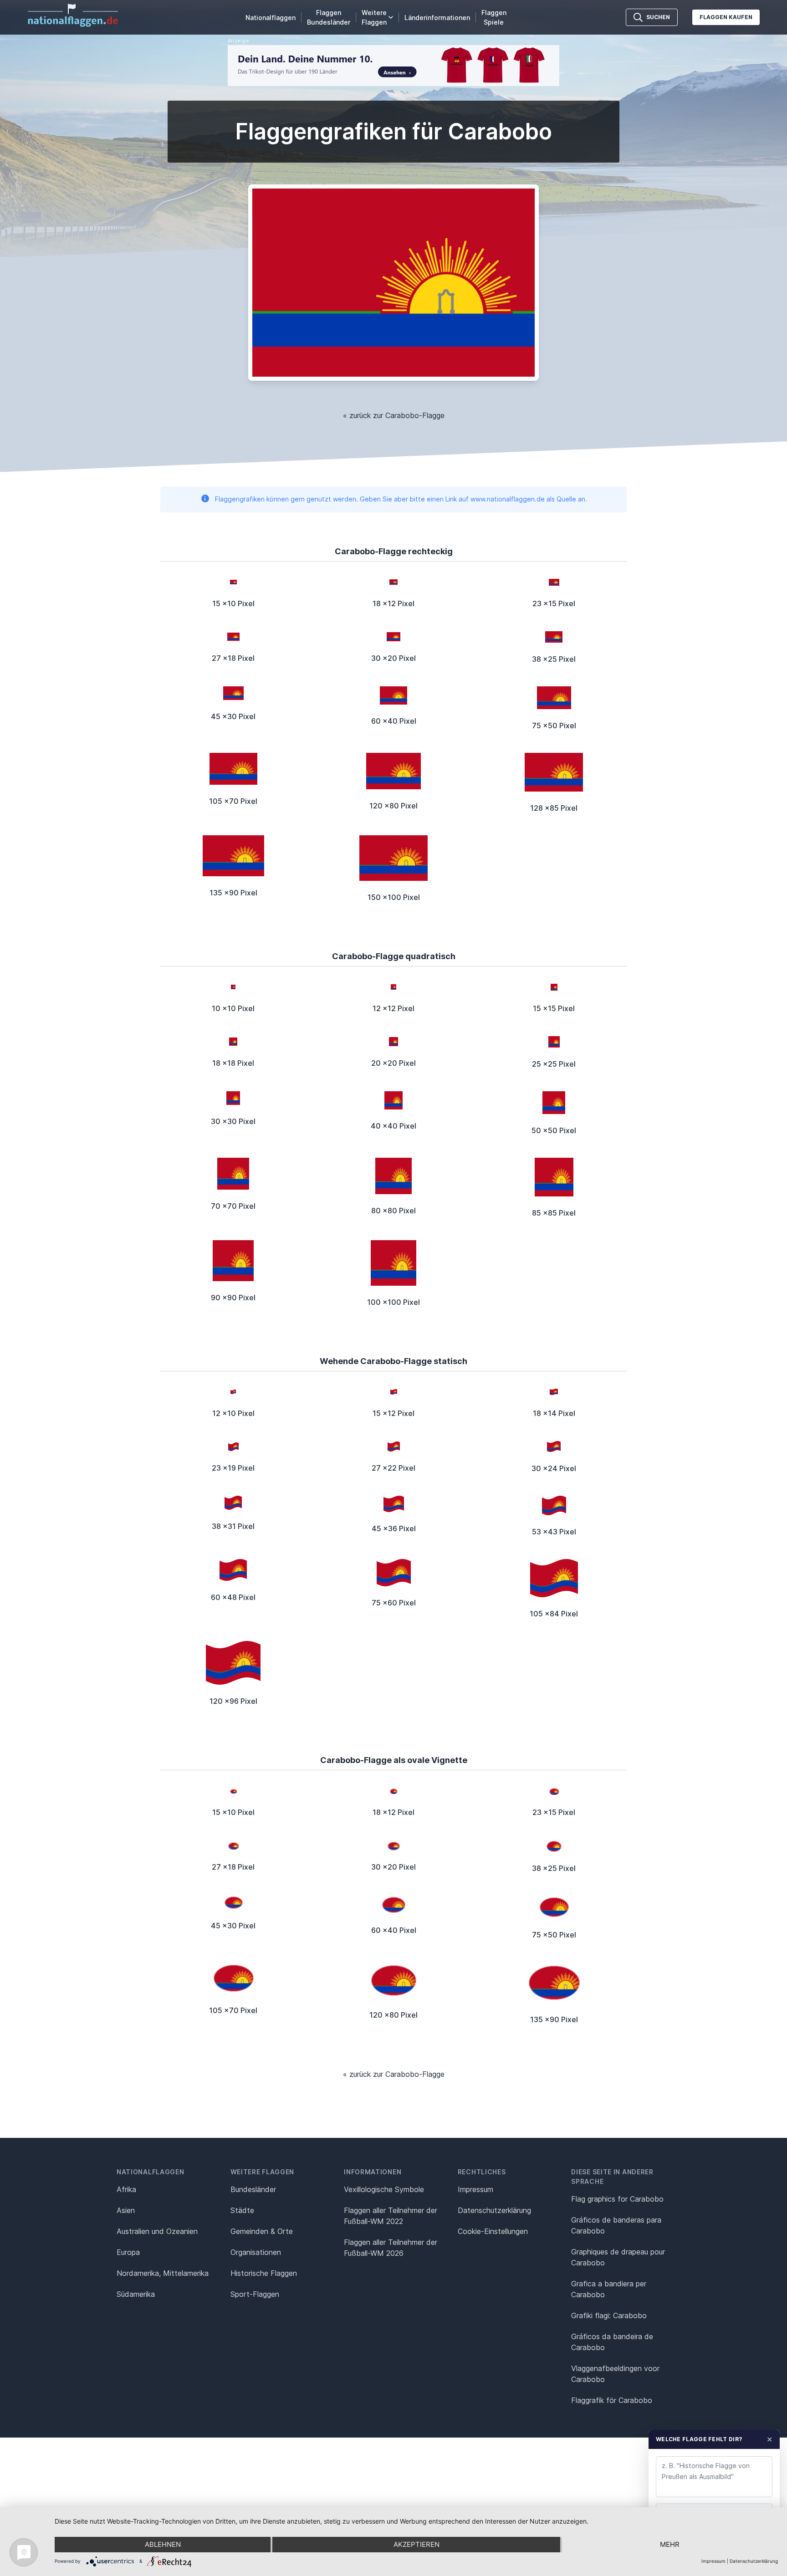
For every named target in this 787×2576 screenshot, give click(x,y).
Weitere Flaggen (374, 17)
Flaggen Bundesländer (329, 17)
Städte (242, 2210)
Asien (126, 2210)
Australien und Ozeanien (157, 2231)
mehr (670, 2544)
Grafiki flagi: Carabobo (609, 2315)
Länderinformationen (437, 18)
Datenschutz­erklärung (494, 2210)
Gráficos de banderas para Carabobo (616, 2225)
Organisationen (256, 2252)
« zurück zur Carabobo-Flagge (394, 415)
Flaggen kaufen (726, 17)
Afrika (126, 2189)
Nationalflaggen (271, 18)
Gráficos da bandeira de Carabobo (612, 2342)
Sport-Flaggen (255, 2294)
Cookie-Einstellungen (493, 2231)
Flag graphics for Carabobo (617, 2199)
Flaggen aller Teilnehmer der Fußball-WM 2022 (391, 2216)
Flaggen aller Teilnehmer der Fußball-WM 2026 (391, 2248)
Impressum (475, 2189)
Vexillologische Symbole (384, 2189)
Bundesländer (253, 2189)
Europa (128, 2252)
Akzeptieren (416, 2544)
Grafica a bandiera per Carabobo (609, 2289)
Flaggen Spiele (494, 17)
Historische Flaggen (264, 2273)
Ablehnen (163, 2544)
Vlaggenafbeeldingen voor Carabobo (615, 2374)
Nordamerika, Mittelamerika (163, 2273)
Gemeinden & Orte (262, 2231)
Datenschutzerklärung (754, 2561)
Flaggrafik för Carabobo (612, 2400)
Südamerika (136, 2294)
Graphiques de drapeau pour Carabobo (618, 2257)
